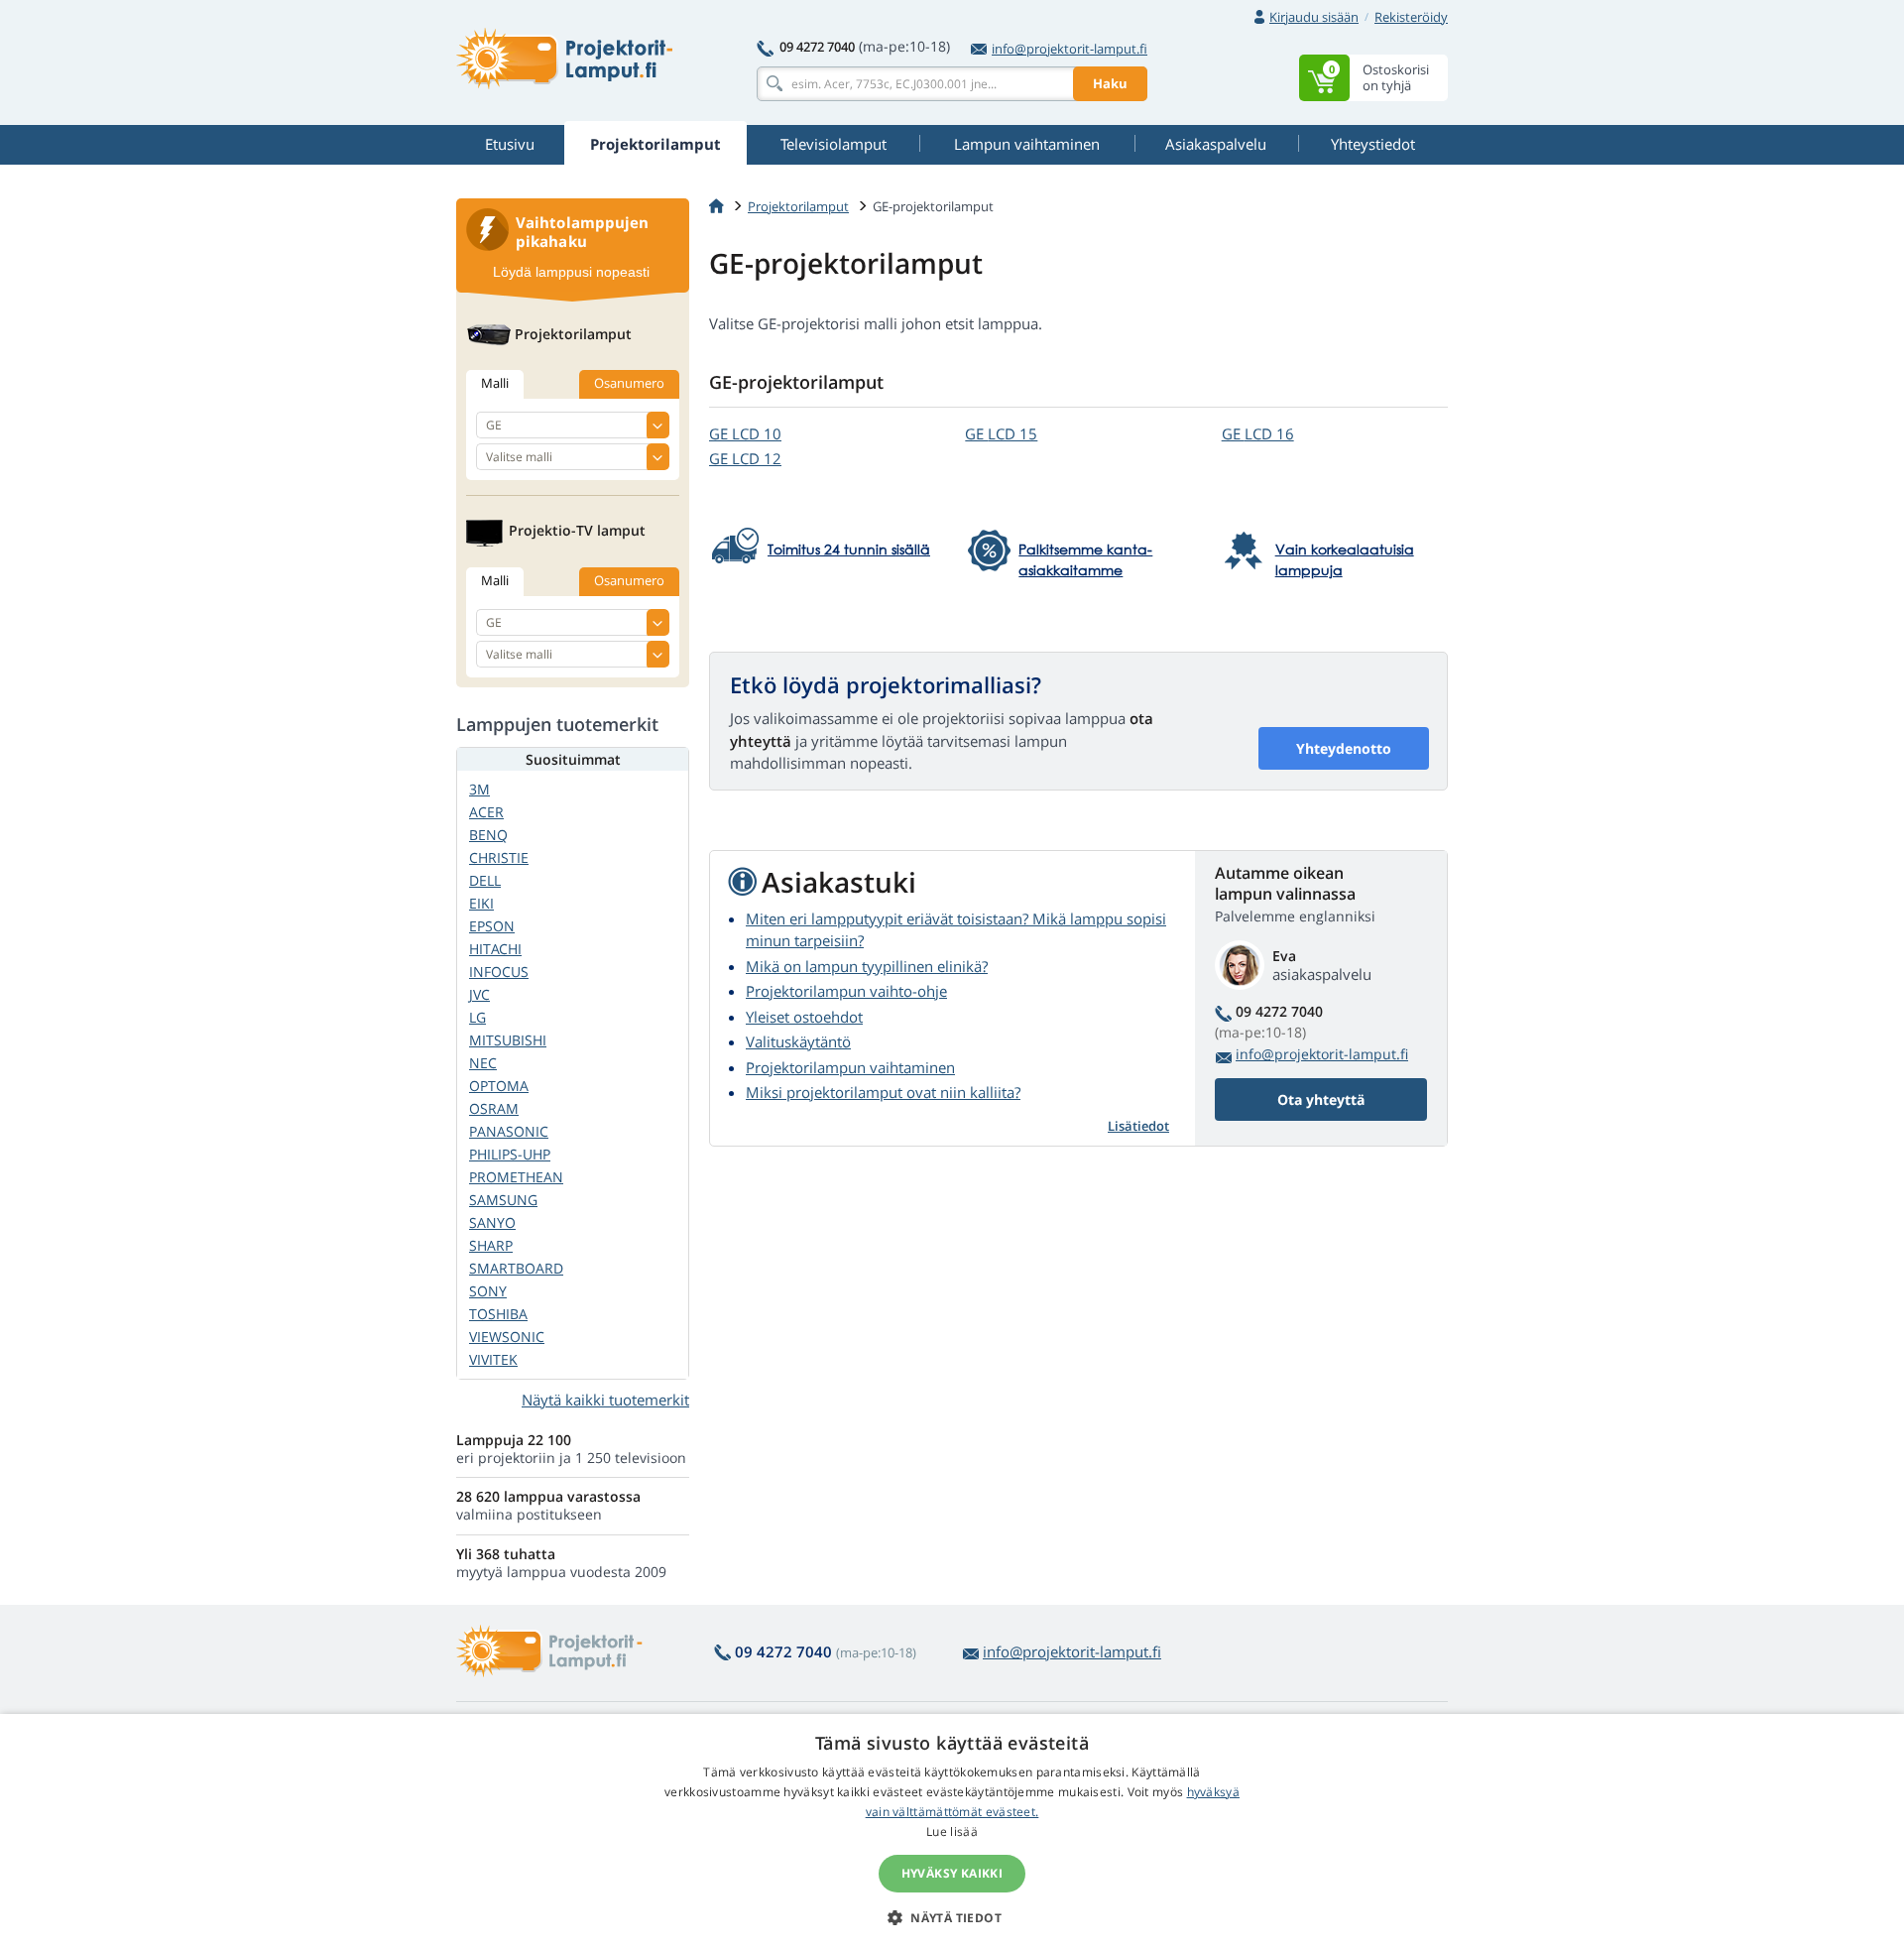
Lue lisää (952, 1831)
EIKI (481, 903)
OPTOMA (499, 1086)
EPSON (492, 926)
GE (745, 433)
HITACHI (495, 949)
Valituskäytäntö (798, 1041)
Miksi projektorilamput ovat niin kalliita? (883, 1092)
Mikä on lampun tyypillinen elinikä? (867, 966)
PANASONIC (509, 1131)
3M (479, 789)
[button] (952, 1917)
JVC (479, 994)
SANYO (492, 1222)
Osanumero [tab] (629, 383)
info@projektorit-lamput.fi (1070, 49)
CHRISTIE (499, 857)
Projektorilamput (798, 206)
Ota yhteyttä (1321, 1099)
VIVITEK (493, 1359)
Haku (1110, 83)
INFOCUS (499, 972)
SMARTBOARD (516, 1268)
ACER (486, 812)
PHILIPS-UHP (510, 1154)
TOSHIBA (498, 1314)
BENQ (488, 835)
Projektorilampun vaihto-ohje (846, 991)
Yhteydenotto (1344, 748)
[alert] (952, 1832)
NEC (483, 1063)
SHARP (491, 1245)
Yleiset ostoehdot (804, 1017)
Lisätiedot (1138, 1126)
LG (477, 1017)
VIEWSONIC (507, 1337)
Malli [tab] (495, 383)
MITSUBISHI (508, 1040)
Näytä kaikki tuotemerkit (605, 1400)
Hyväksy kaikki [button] (952, 1873)
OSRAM (494, 1108)
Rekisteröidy (1411, 17)
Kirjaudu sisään (1314, 17)
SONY (488, 1291)
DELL (485, 880)
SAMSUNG (503, 1200)
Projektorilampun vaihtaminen (850, 1067)
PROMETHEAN (516, 1177)
